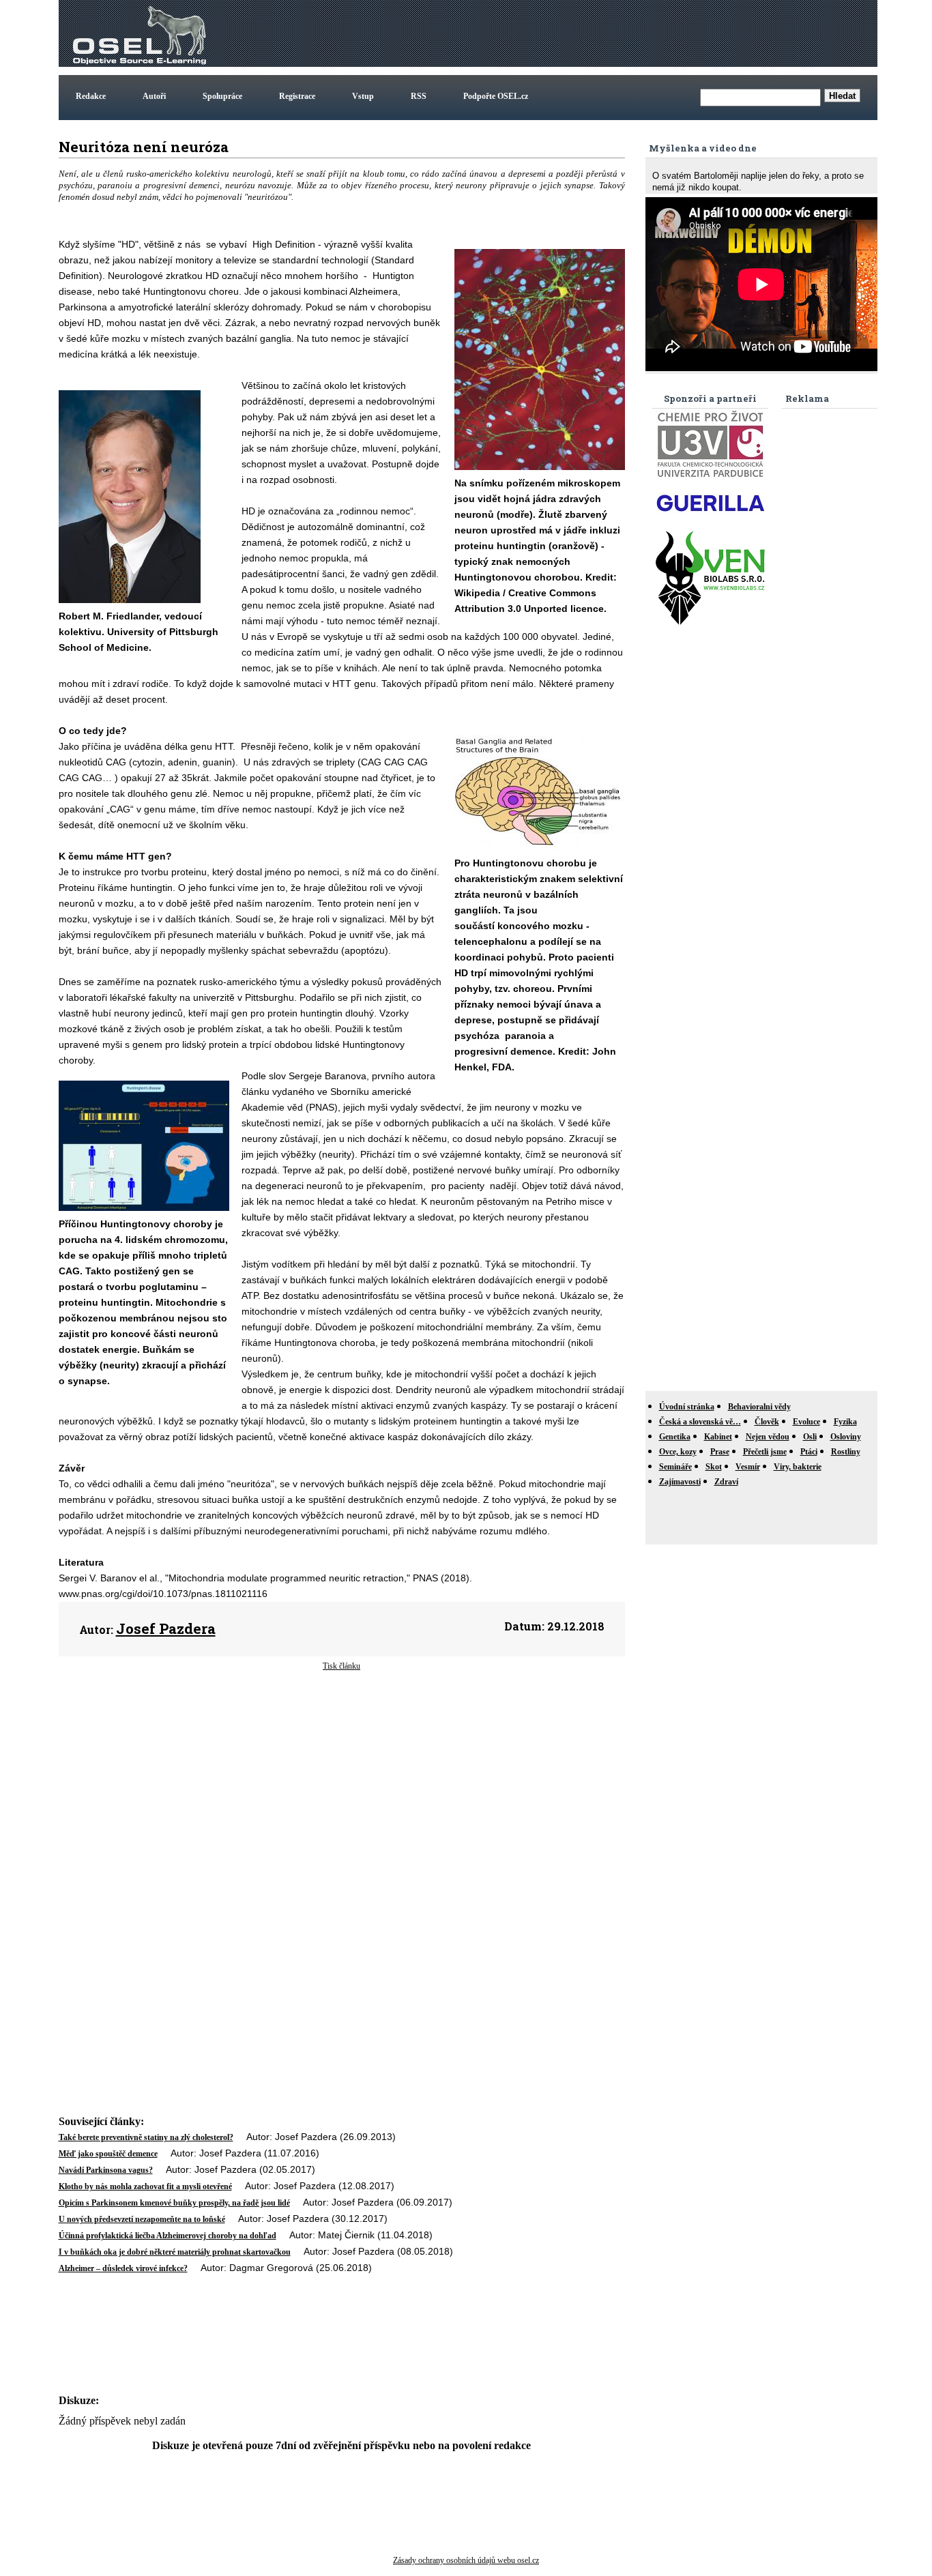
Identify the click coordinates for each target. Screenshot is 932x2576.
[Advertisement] (626, 33)
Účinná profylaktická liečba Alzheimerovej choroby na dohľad (168, 2236)
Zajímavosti (680, 1482)
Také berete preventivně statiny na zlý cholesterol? (146, 2137)
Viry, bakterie (798, 1467)
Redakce (91, 96)
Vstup (363, 96)
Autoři (154, 96)
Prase (720, 1452)
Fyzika (845, 1422)
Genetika (675, 1437)
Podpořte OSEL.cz (496, 96)
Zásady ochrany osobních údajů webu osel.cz (466, 2560)
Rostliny (846, 1452)
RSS (419, 96)
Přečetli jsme (765, 1452)
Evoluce (806, 1422)
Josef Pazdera (166, 1628)
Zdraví (726, 1482)
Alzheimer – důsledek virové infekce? (123, 2268)
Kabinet (718, 1437)
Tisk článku (341, 1666)
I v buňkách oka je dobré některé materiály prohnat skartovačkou (175, 2252)
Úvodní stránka (687, 1407)
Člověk (767, 1422)
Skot (714, 1467)
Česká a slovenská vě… (700, 1422)
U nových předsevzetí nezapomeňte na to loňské (142, 2219)
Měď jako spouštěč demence (108, 2154)
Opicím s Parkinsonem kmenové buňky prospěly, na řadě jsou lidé (174, 2203)
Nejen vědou (768, 1437)
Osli (810, 1437)
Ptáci (809, 1452)
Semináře (675, 1467)
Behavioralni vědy (759, 1407)
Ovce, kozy (678, 1452)
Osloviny (846, 1437)
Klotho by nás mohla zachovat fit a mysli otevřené (145, 2186)
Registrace (297, 96)
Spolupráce (222, 96)
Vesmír (748, 1467)
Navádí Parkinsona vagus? (106, 2170)
